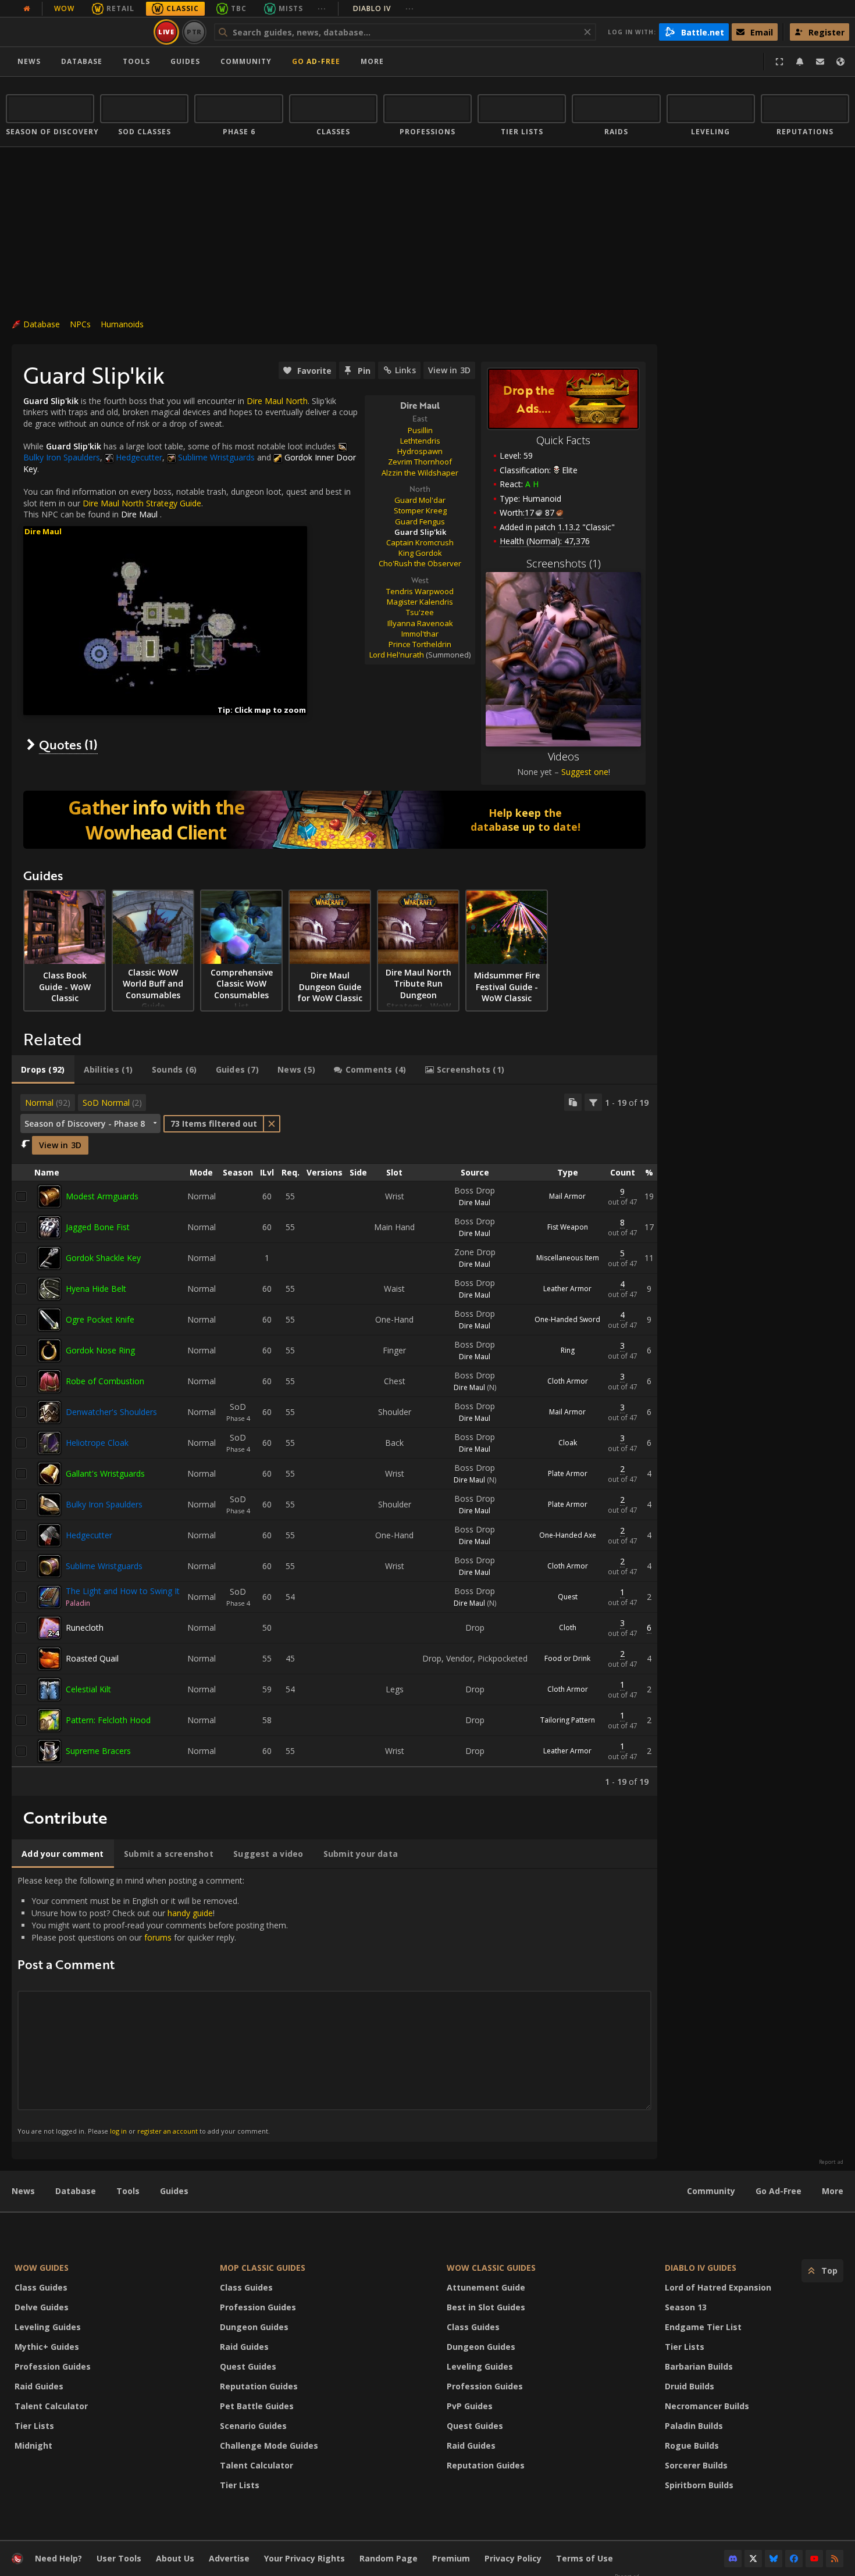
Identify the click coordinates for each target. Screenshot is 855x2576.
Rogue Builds (692, 2445)
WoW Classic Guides (491, 2268)
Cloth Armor (568, 1381)
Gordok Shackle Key (103, 1258)
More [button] (372, 61)
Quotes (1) (68, 744)
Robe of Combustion (105, 1381)
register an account (168, 2131)
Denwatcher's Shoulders (111, 1412)
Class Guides (41, 2287)
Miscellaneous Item (568, 1258)
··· (322, 8)
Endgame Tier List (703, 2327)
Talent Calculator (51, 2406)
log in (118, 2131)
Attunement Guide (486, 2287)
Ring (568, 1350)
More (833, 2191)
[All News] (27, 9)
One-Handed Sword (567, 1319)
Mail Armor (567, 1196)
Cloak (568, 1443)
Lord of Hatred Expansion (718, 2287)
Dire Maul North (277, 401)
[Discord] (733, 2559)
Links (405, 370)
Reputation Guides (259, 2386)
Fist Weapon (568, 1227)
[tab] (43, 1070)
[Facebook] (794, 2559)
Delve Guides (42, 2307)
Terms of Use (585, 2558)
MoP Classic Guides (263, 2268)
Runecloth (85, 1628)
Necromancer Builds (707, 2406)
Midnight (33, 2445)
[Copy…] (573, 1102)
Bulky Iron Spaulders (104, 1504)
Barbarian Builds (699, 2366)
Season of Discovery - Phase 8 (85, 1123)
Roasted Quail (92, 1658)
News (29, 61)
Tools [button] (136, 61)
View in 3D (449, 370)
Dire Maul (139, 514)
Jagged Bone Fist (98, 1227)
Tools (128, 2191)
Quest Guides (248, 2366)
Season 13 (686, 2307)
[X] (753, 2559)
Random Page (389, 2558)
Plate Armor (568, 1473)
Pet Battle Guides (257, 2406)
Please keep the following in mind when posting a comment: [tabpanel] (153, 2005)
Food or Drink (567, 1658)
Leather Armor (567, 1289)
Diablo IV (384, 8)
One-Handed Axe (568, 1535)
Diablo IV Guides (701, 2268)
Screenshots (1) (564, 563)
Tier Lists (34, 2426)
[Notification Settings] (800, 62)
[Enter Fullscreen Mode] (779, 62)
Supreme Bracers (98, 1751)
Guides (185, 61)
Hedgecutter (89, 1535)
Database (82, 61)
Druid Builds (690, 2386)
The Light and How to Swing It (123, 1591)
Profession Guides (53, 2366)
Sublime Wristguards (104, 1566)
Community (246, 61)
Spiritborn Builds (699, 2485)
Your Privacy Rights (304, 2558)
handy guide (190, 1913)
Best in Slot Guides (486, 2307)
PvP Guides (470, 2406)
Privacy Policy (513, 2558)
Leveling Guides (48, 2327)
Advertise (229, 2558)
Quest (568, 1597)
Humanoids (122, 324)
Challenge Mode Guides (269, 2445)
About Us (175, 2558)
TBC (239, 8)
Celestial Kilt (88, 1689)
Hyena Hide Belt (96, 1289)
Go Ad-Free (316, 61)
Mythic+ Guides (47, 2347)
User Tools (119, 2558)
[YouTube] (814, 2559)
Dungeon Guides (254, 2327)
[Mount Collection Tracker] (334, 820)
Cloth (568, 1628)
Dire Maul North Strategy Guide (142, 503)
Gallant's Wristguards (105, 1473)
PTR (195, 32)
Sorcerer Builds (696, 2465)
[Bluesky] (774, 2559)
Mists (291, 8)
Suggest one (585, 772)
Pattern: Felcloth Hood (108, 1720)
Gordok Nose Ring (100, 1350)
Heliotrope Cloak (97, 1443)
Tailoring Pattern (568, 1720)
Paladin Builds (694, 2426)
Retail (120, 8)
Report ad (831, 2162)
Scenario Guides (253, 2426)
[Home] (78, 32)
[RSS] (835, 2559)
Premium (451, 2558)
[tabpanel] (334, 1440)
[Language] (840, 62)
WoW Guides (42, 2268)
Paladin (78, 1603)
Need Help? (58, 2558)
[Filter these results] (593, 1102)
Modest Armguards (102, 1196)
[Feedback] (820, 62)
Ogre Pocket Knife (100, 1319)
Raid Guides (39, 2386)
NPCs (80, 324)
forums (158, 1937)
